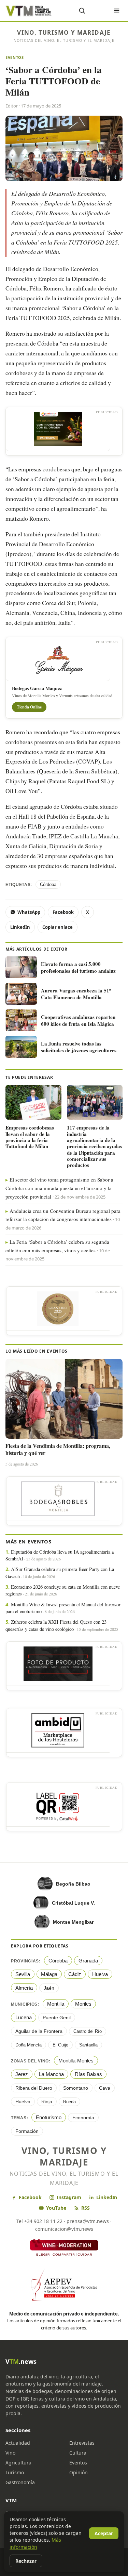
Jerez (22, 2074)
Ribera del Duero (34, 2088)
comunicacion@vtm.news (64, 2229)
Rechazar (26, 2561)
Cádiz (75, 1974)
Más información (35, 2543)
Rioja (47, 2102)
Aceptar (104, 2533)
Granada (88, 1961)
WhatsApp (29, 912)
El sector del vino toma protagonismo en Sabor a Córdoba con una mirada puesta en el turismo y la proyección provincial (59, 1188)
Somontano (76, 2088)
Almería (24, 1988)
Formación (27, 2131)
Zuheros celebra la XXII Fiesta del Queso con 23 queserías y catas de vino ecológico (56, 1625)
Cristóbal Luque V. (73, 1903)
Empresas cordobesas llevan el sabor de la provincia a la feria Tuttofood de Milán (30, 1137)
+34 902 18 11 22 (43, 2221)
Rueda (69, 2102)
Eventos (15, 57)
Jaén (49, 1988)
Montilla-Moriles (76, 2061)
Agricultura (18, 2463)
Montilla (56, 2004)
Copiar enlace (58, 927)
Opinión (79, 2472)
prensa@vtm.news (88, 2221)
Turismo (15, 2472)
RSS (86, 2208)
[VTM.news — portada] (29, 11)
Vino (10, 2453)
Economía (83, 2118)
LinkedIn (20, 927)
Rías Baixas (88, 2074)
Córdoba (48, 884)
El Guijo (60, 2045)
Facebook (63, 912)
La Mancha (51, 2074)
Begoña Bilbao (73, 1884)
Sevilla (23, 1974)
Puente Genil (57, 2018)
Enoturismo (49, 2117)
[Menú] (117, 11)
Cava (105, 2088)
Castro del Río (88, 2031)
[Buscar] (82, 11)
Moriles (83, 2004)
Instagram (69, 2197)
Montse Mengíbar (73, 1922)
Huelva (100, 1974)
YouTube (56, 2208)
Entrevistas (82, 2443)
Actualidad (18, 2443)
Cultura (78, 2453)
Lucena (24, 2017)
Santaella (88, 2045)
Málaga (49, 1974)
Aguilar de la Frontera (39, 2031)
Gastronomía (20, 2482)
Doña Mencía (29, 2045)
